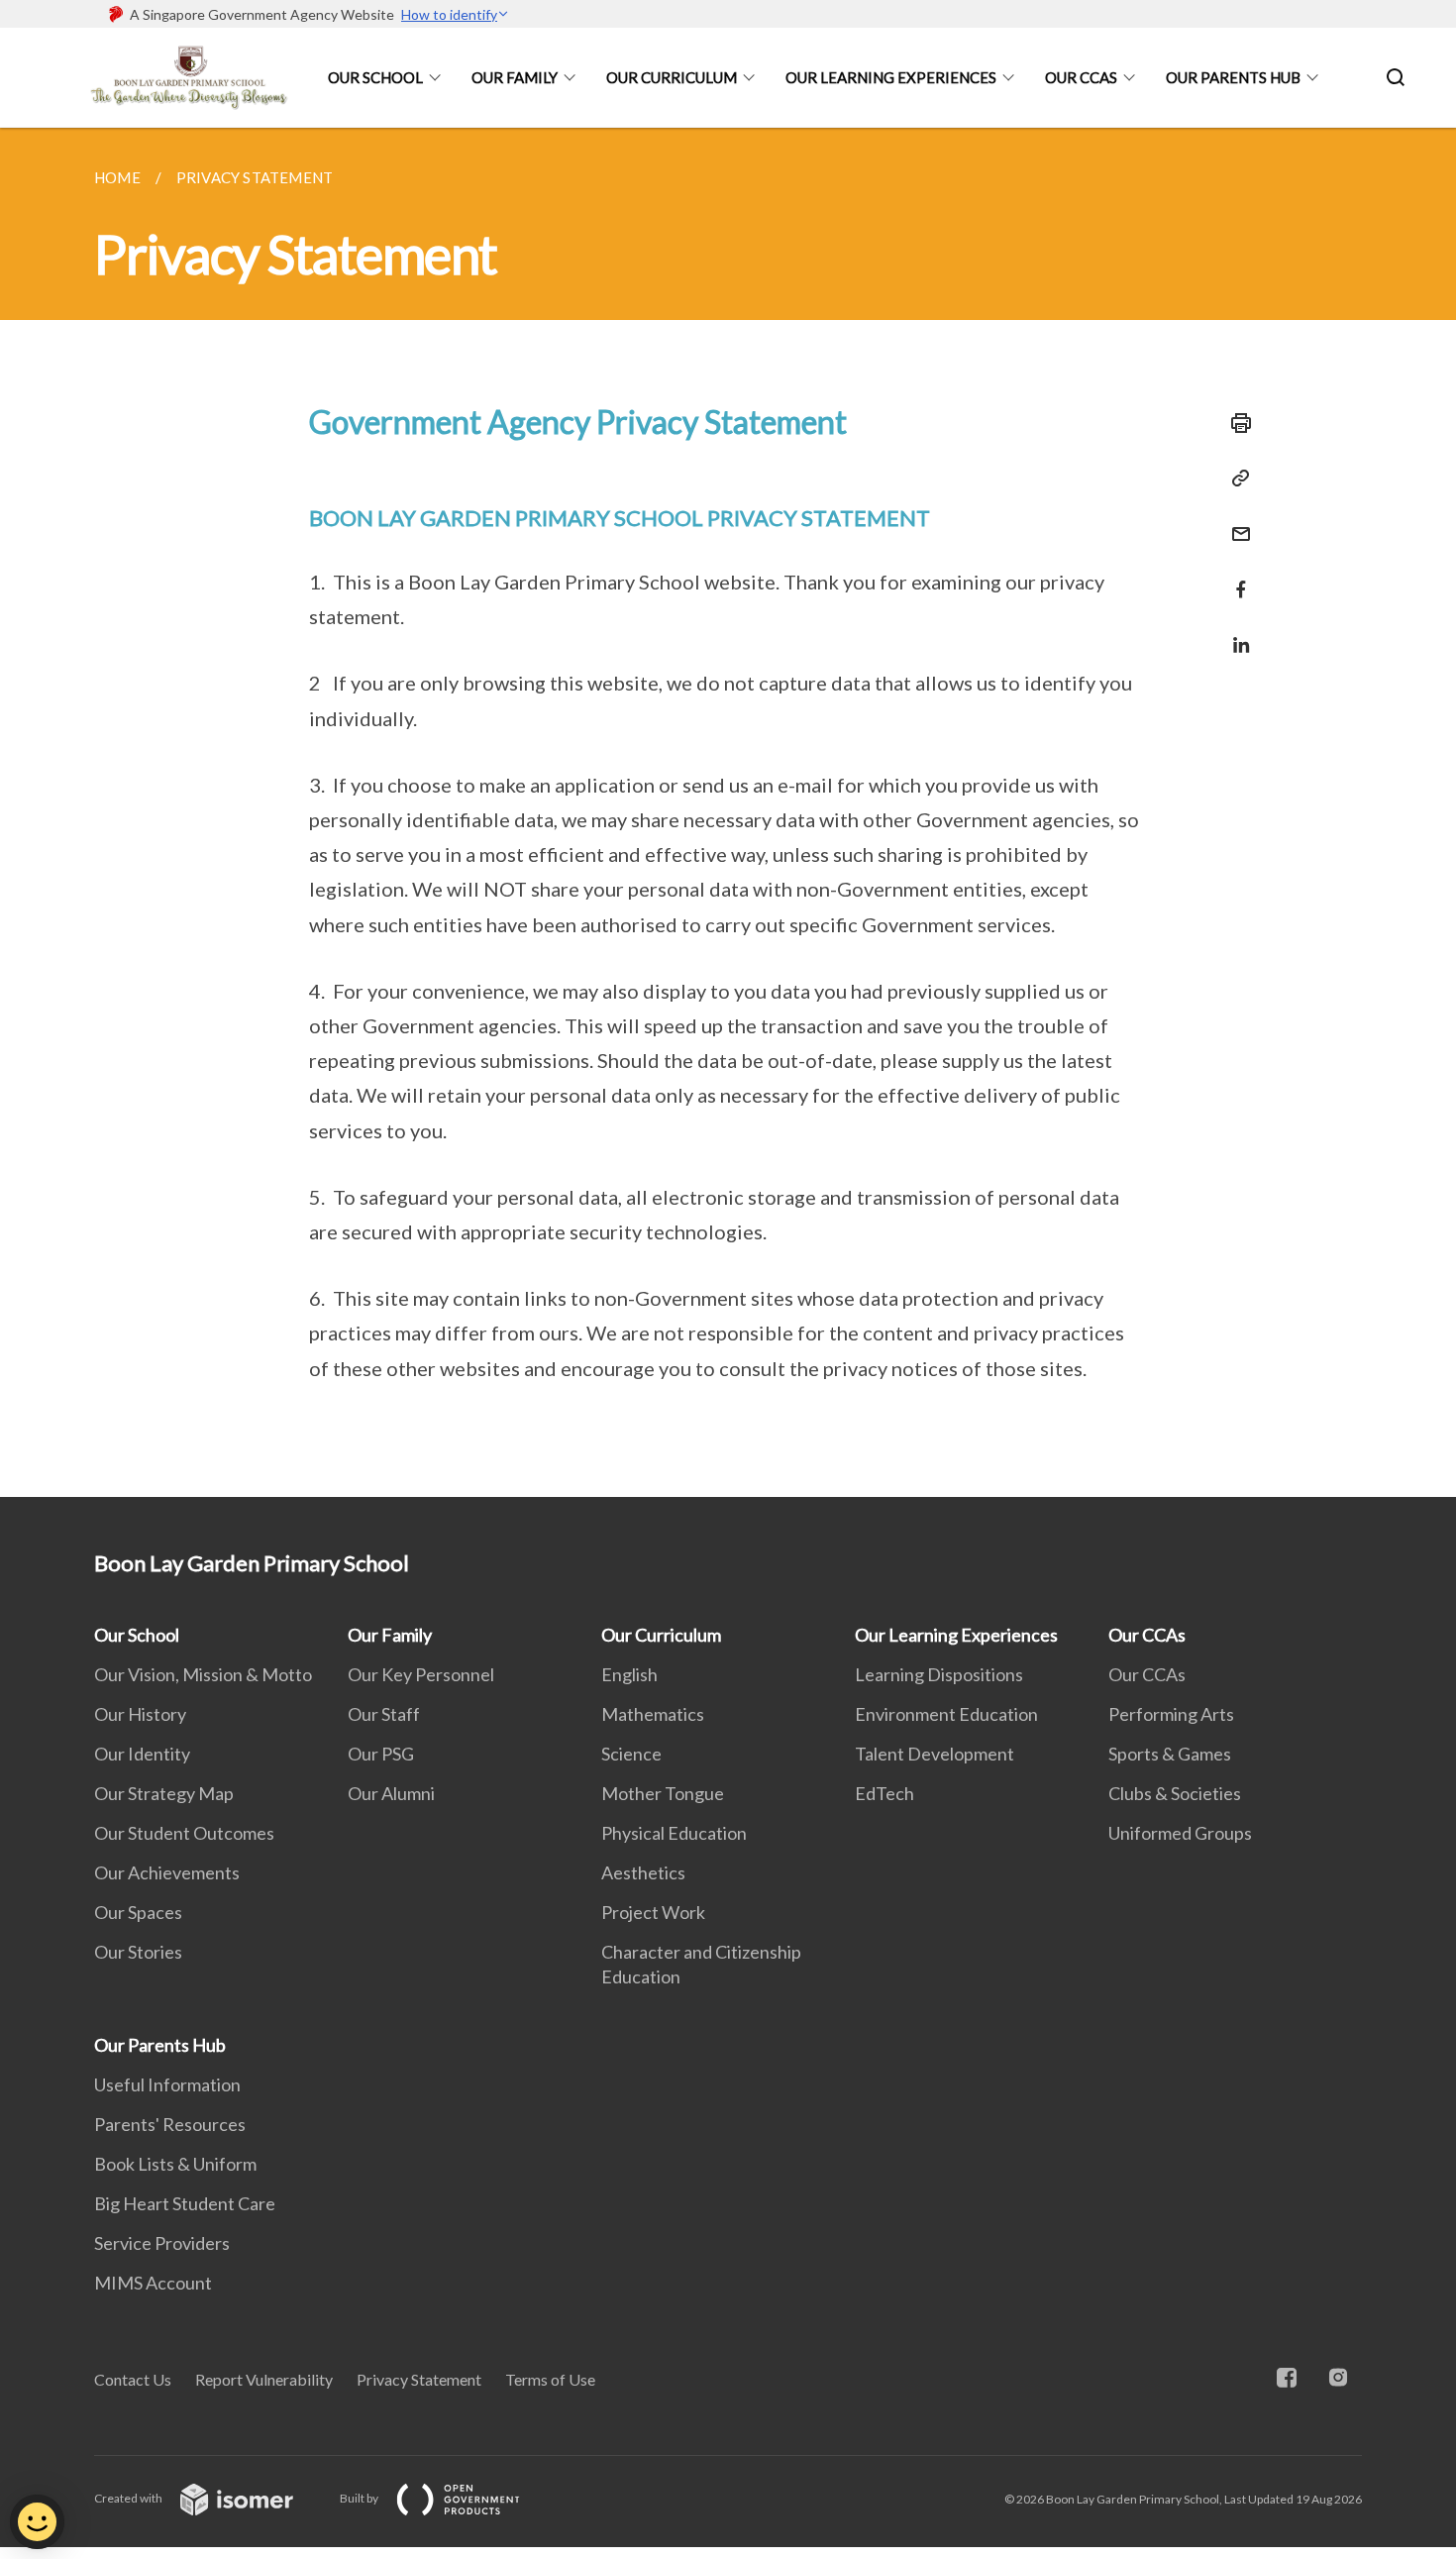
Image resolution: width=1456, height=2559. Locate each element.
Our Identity (142, 1754)
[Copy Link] (1235, 479)
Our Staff (384, 1714)
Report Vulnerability (264, 2379)
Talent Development (935, 1754)
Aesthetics (643, 1872)
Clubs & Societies (1175, 1793)
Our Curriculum (672, 77)
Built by (360, 2498)
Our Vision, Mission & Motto (203, 1674)
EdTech (884, 1793)
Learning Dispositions (939, 1674)
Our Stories (138, 1952)
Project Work (653, 1912)
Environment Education (946, 1714)
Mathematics (653, 1714)
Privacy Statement (419, 2379)
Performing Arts (1171, 1714)
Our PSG (381, 1754)
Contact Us (133, 2379)
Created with (129, 2498)
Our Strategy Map (164, 1793)
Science (631, 1754)
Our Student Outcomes (184, 1833)
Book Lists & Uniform (175, 2164)
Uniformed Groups (1180, 1833)
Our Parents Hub (1233, 77)
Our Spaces (138, 1912)
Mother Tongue (663, 1793)
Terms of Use (550, 2379)
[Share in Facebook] (1235, 577)
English (629, 1674)
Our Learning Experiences (891, 77)
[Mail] (1235, 522)
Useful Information (167, 2084)
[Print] (1235, 423)
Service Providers (162, 2243)
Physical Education (674, 1833)
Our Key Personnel (421, 1674)
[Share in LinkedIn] (1235, 633)
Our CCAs (1081, 77)
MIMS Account (153, 2283)
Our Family (515, 77)
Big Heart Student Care (185, 2203)
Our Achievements (167, 1872)
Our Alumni (391, 1793)
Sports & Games (1170, 1754)
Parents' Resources (170, 2124)
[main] (728, 812)
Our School (375, 77)
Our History (140, 1714)
